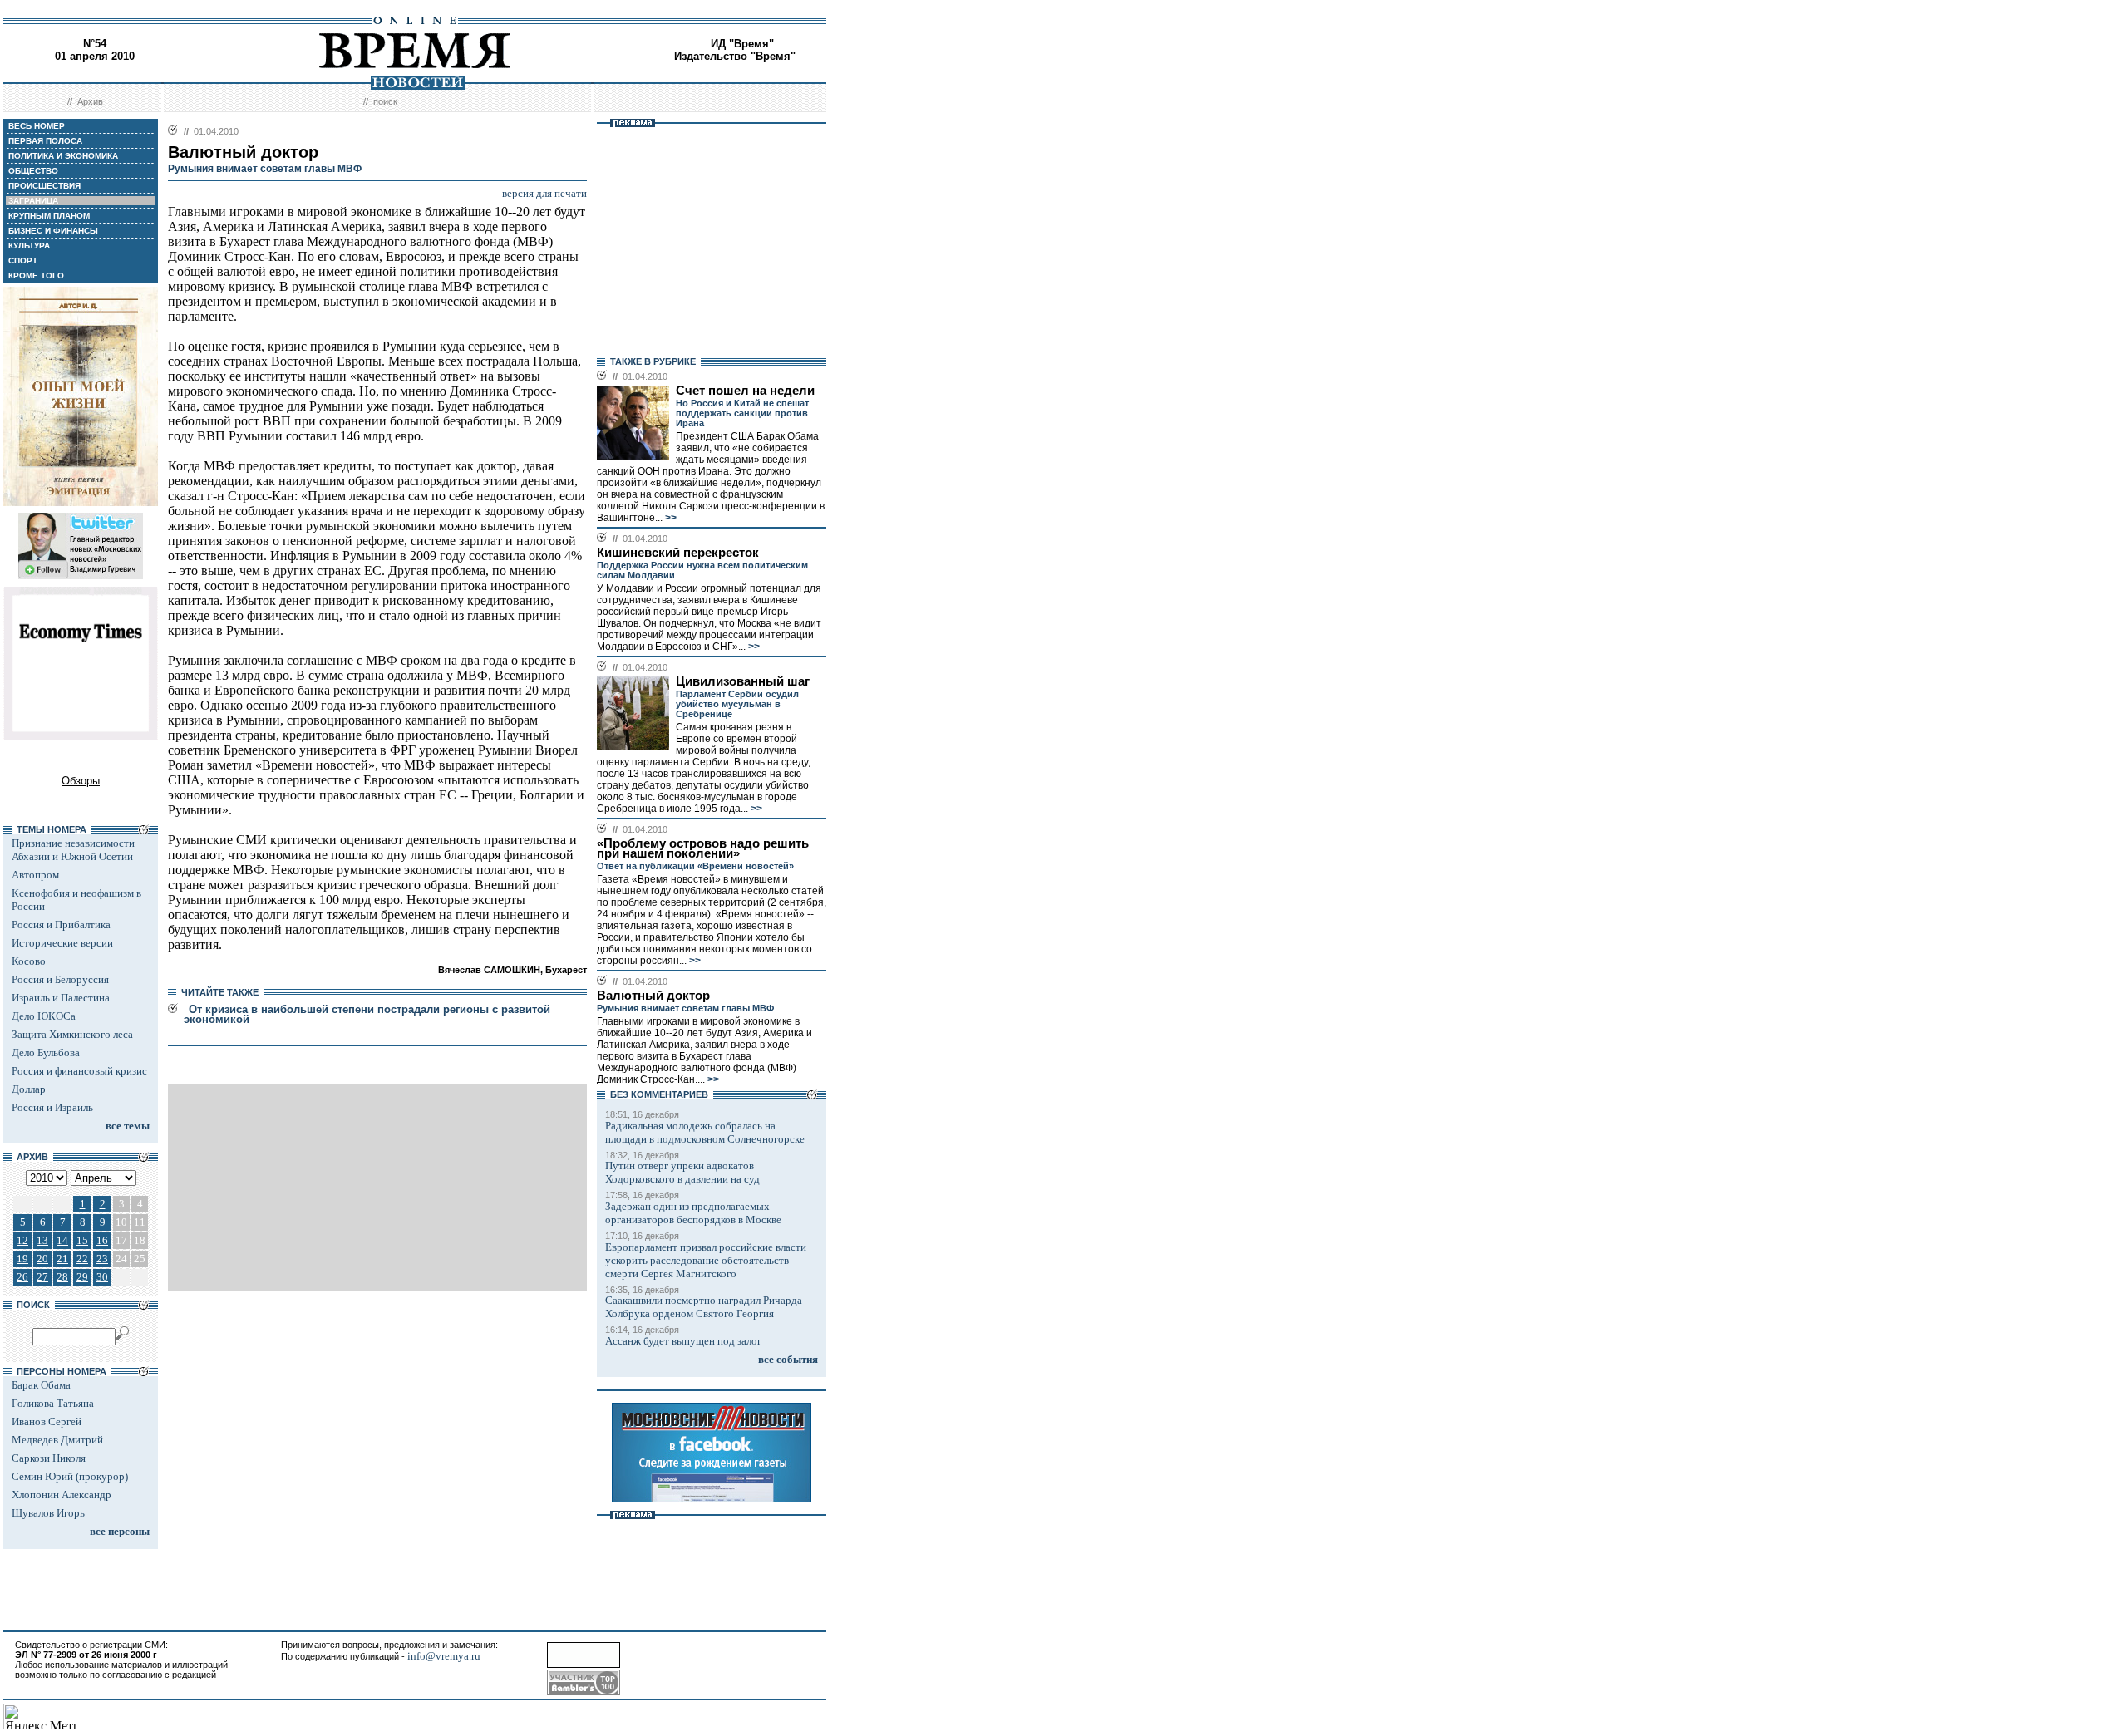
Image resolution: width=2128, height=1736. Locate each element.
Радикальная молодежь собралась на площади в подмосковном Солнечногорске (705, 1132)
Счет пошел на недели (745, 391)
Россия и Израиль (52, 1107)
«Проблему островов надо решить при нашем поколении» (703, 848)
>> (670, 518)
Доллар (29, 1089)
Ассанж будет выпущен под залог (683, 1341)
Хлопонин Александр (62, 1495)
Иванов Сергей (47, 1421)
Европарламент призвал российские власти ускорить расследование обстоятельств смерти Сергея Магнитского (706, 1260)
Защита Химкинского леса (72, 1034)
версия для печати (544, 193)
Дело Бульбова (46, 1052)
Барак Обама (41, 1385)
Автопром (35, 875)
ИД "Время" (742, 44)
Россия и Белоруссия (60, 979)
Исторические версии (62, 943)
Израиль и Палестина (61, 998)
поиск (385, 101)
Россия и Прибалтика (61, 925)
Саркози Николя (49, 1458)
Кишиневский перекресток (678, 553)
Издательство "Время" (735, 56)
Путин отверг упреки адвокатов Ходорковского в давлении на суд (682, 1172)
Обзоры (81, 781)
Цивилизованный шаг (743, 681)
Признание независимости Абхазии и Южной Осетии (73, 850)
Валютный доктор (653, 996)
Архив (90, 101)
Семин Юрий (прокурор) (70, 1476)
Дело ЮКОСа (44, 1016)
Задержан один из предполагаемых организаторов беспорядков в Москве (693, 1213)
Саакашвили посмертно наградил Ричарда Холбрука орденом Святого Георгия (704, 1307)
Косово (29, 961)
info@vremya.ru (444, 1656)
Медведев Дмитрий (57, 1440)
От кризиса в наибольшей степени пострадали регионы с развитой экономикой (367, 1014)
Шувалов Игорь (48, 1513)
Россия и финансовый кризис (79, 1071)
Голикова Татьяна (53, 1403)
